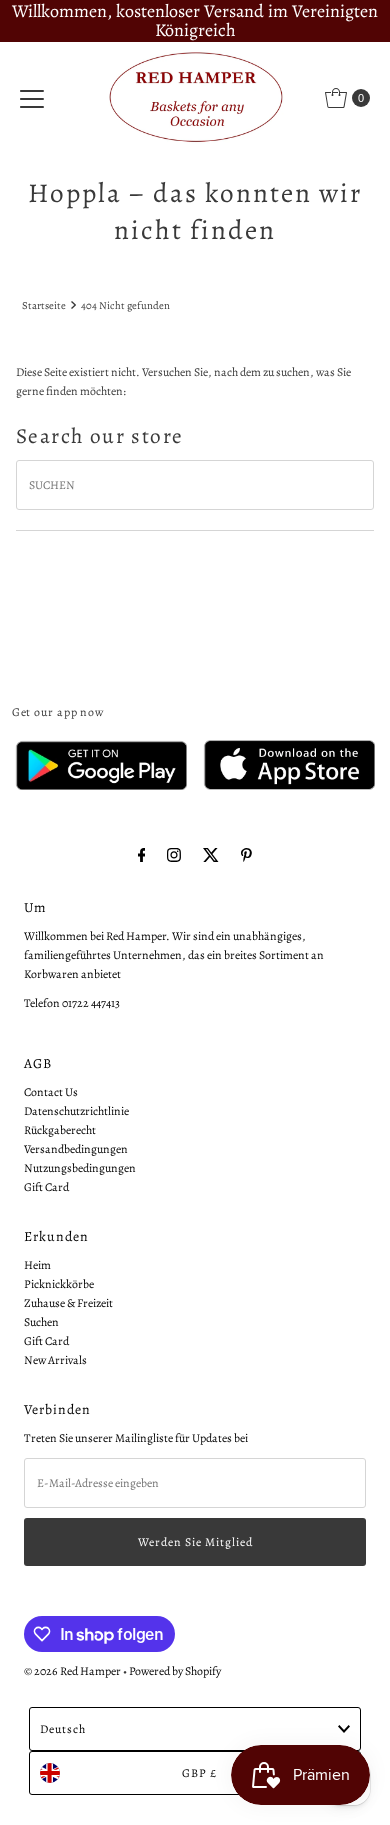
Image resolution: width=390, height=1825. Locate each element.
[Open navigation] (32, 98)
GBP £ (199, 1773)
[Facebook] (142, 855)
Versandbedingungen (76, 1149)
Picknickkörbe (59, 1284)
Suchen (41, 1322)
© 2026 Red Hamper (72, 1671)
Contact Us (51, 1092)
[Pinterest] (246, 855)
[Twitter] (211, 855)
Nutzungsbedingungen (80, 1168)
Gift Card (46, 1187)
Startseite (44, 305)
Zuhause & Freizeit (68, 1303)
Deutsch (63, 1729)
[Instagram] (174, 855)
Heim (37, 1265)
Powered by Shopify (175, 1671)
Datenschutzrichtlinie (76, 1111)
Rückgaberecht (60, 1130)
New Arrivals (55, 1360)
